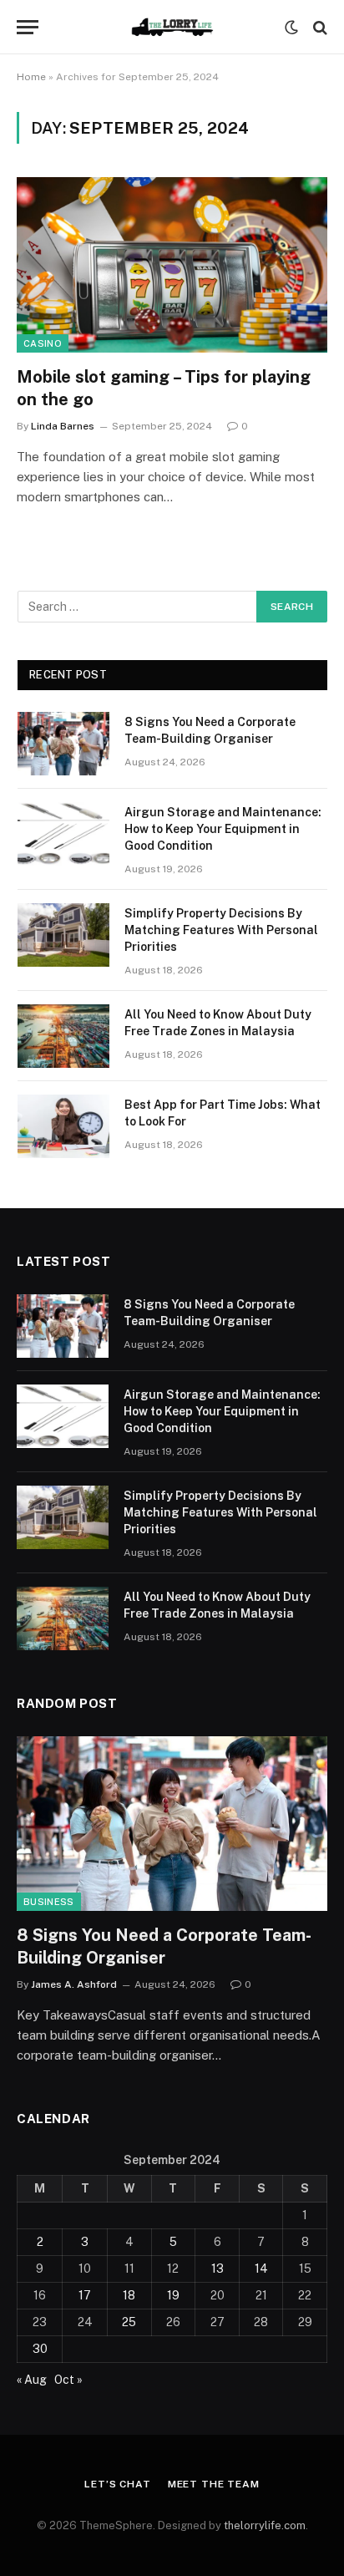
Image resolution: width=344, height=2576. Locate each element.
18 (129, 2295)
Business (49, 1902)
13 (218, 2269)
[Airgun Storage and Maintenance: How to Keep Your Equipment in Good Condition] (63, 834)
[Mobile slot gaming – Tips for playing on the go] (172, 264)
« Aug (32, 2380)
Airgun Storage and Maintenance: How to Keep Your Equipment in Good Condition (223, 829)
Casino (43, 343)
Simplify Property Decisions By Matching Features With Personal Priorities (221, 930)
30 (40, 2349)
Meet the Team (214, 2484)
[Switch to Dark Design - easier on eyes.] (291, 28)
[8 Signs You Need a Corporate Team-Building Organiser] (63, 744)
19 (173, 2295)
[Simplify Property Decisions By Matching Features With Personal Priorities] (63, 935)
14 (261, 2269)
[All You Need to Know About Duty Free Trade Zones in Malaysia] (63, 1036)
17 (85, 2295)
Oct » (68, 2380)
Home (31, 77)
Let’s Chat (117, 2484)
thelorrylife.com (265, 2525)
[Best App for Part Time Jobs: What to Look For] (63, 1126)
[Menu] (28, 27)
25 (129, 2322)
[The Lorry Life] (172, 27)
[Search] (319, 27)
